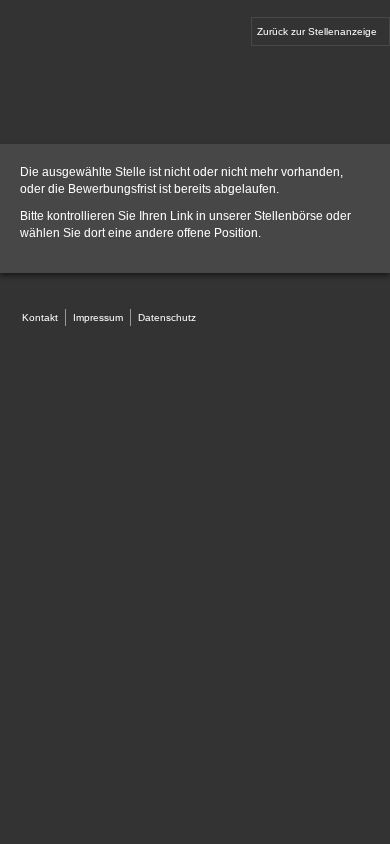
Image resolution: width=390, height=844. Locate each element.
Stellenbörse (288, 216)
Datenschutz (167, 317)
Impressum (98, 317)
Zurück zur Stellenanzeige (317, 31)
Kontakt (40, 317)
